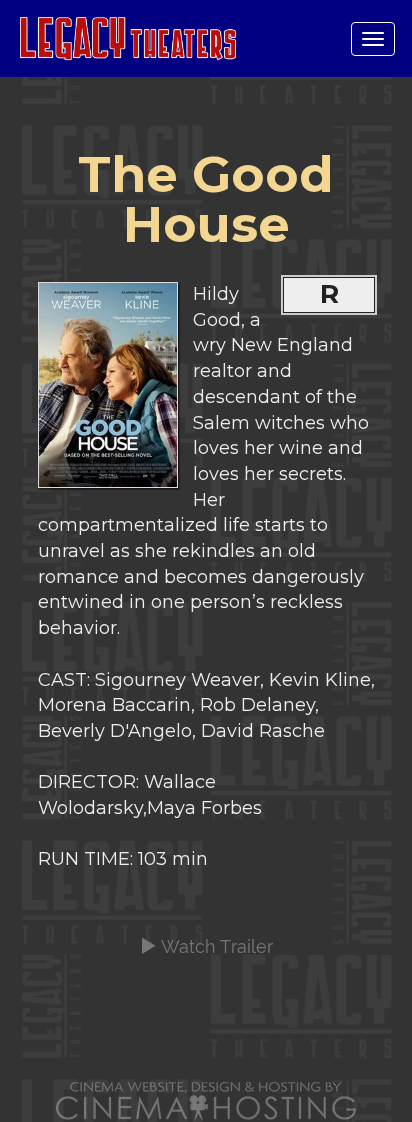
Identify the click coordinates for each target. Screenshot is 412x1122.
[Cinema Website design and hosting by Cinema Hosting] (206, 1101)
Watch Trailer (215, 946)
